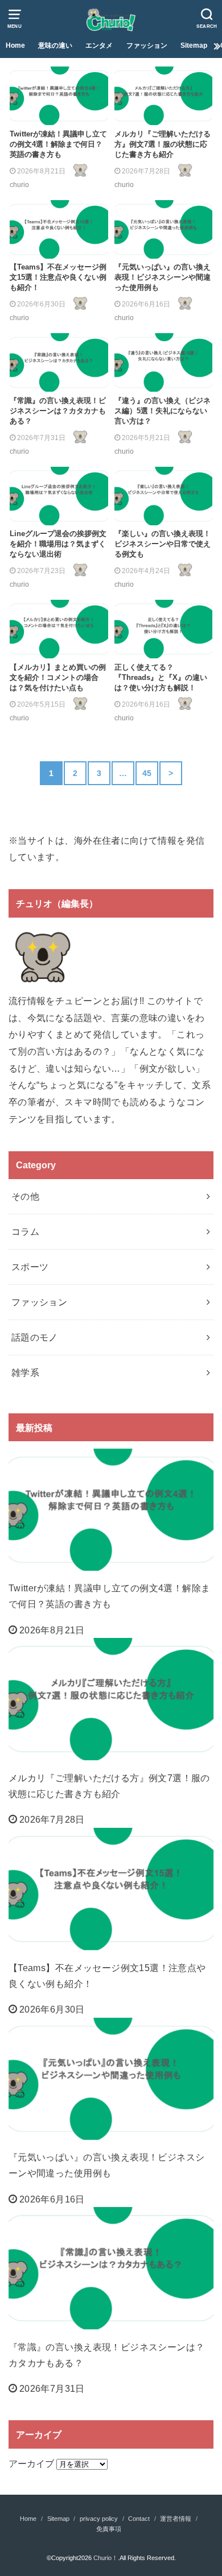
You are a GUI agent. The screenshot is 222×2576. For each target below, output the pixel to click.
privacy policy (99, 2519)
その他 (25, 1196)
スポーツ (30, 1267)
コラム (25, 1231)
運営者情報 (176, 2519)
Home (15, 45)
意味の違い (55, 45)
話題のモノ (35, 1337)
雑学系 (25, 1372)
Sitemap (194, 45)
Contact (139, 2519)
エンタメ (99, 45)
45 (147, 773)
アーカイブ (31, 2463)
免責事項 (109, 2529)
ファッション (147, 45)
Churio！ (106, 2558)
